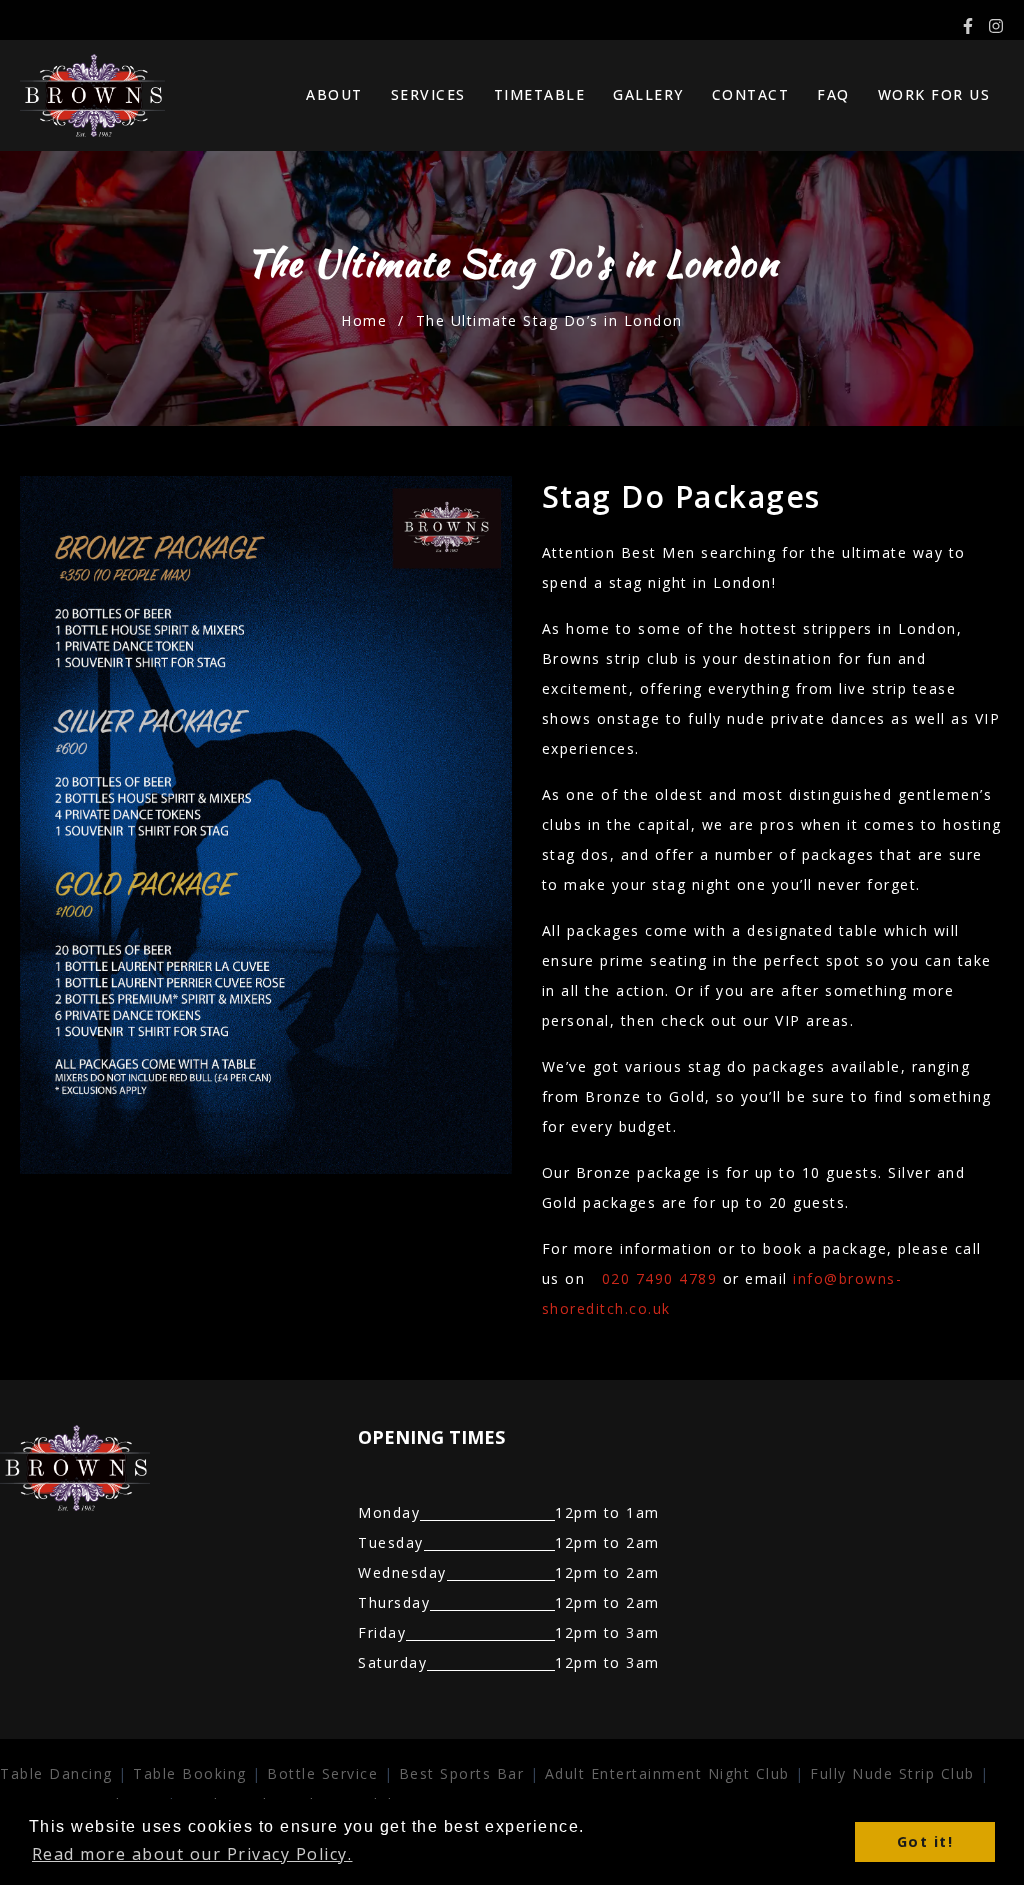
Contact (751, 94)
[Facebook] (968, 26)
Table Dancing (56, 1773)
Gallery (648, 94)
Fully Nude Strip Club (892, 1773)
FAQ (833, 94)
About (334, 94)
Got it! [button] (925, 1841)
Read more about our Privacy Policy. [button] (192, 1854)
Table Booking (190, 1773)
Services (428, 94)
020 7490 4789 (660, 1278)
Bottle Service (322, 1773)
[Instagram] (996, 26)
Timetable (540, 94)
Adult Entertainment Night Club (667, 1773)
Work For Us (934, 94)
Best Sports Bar (462, 1773)
